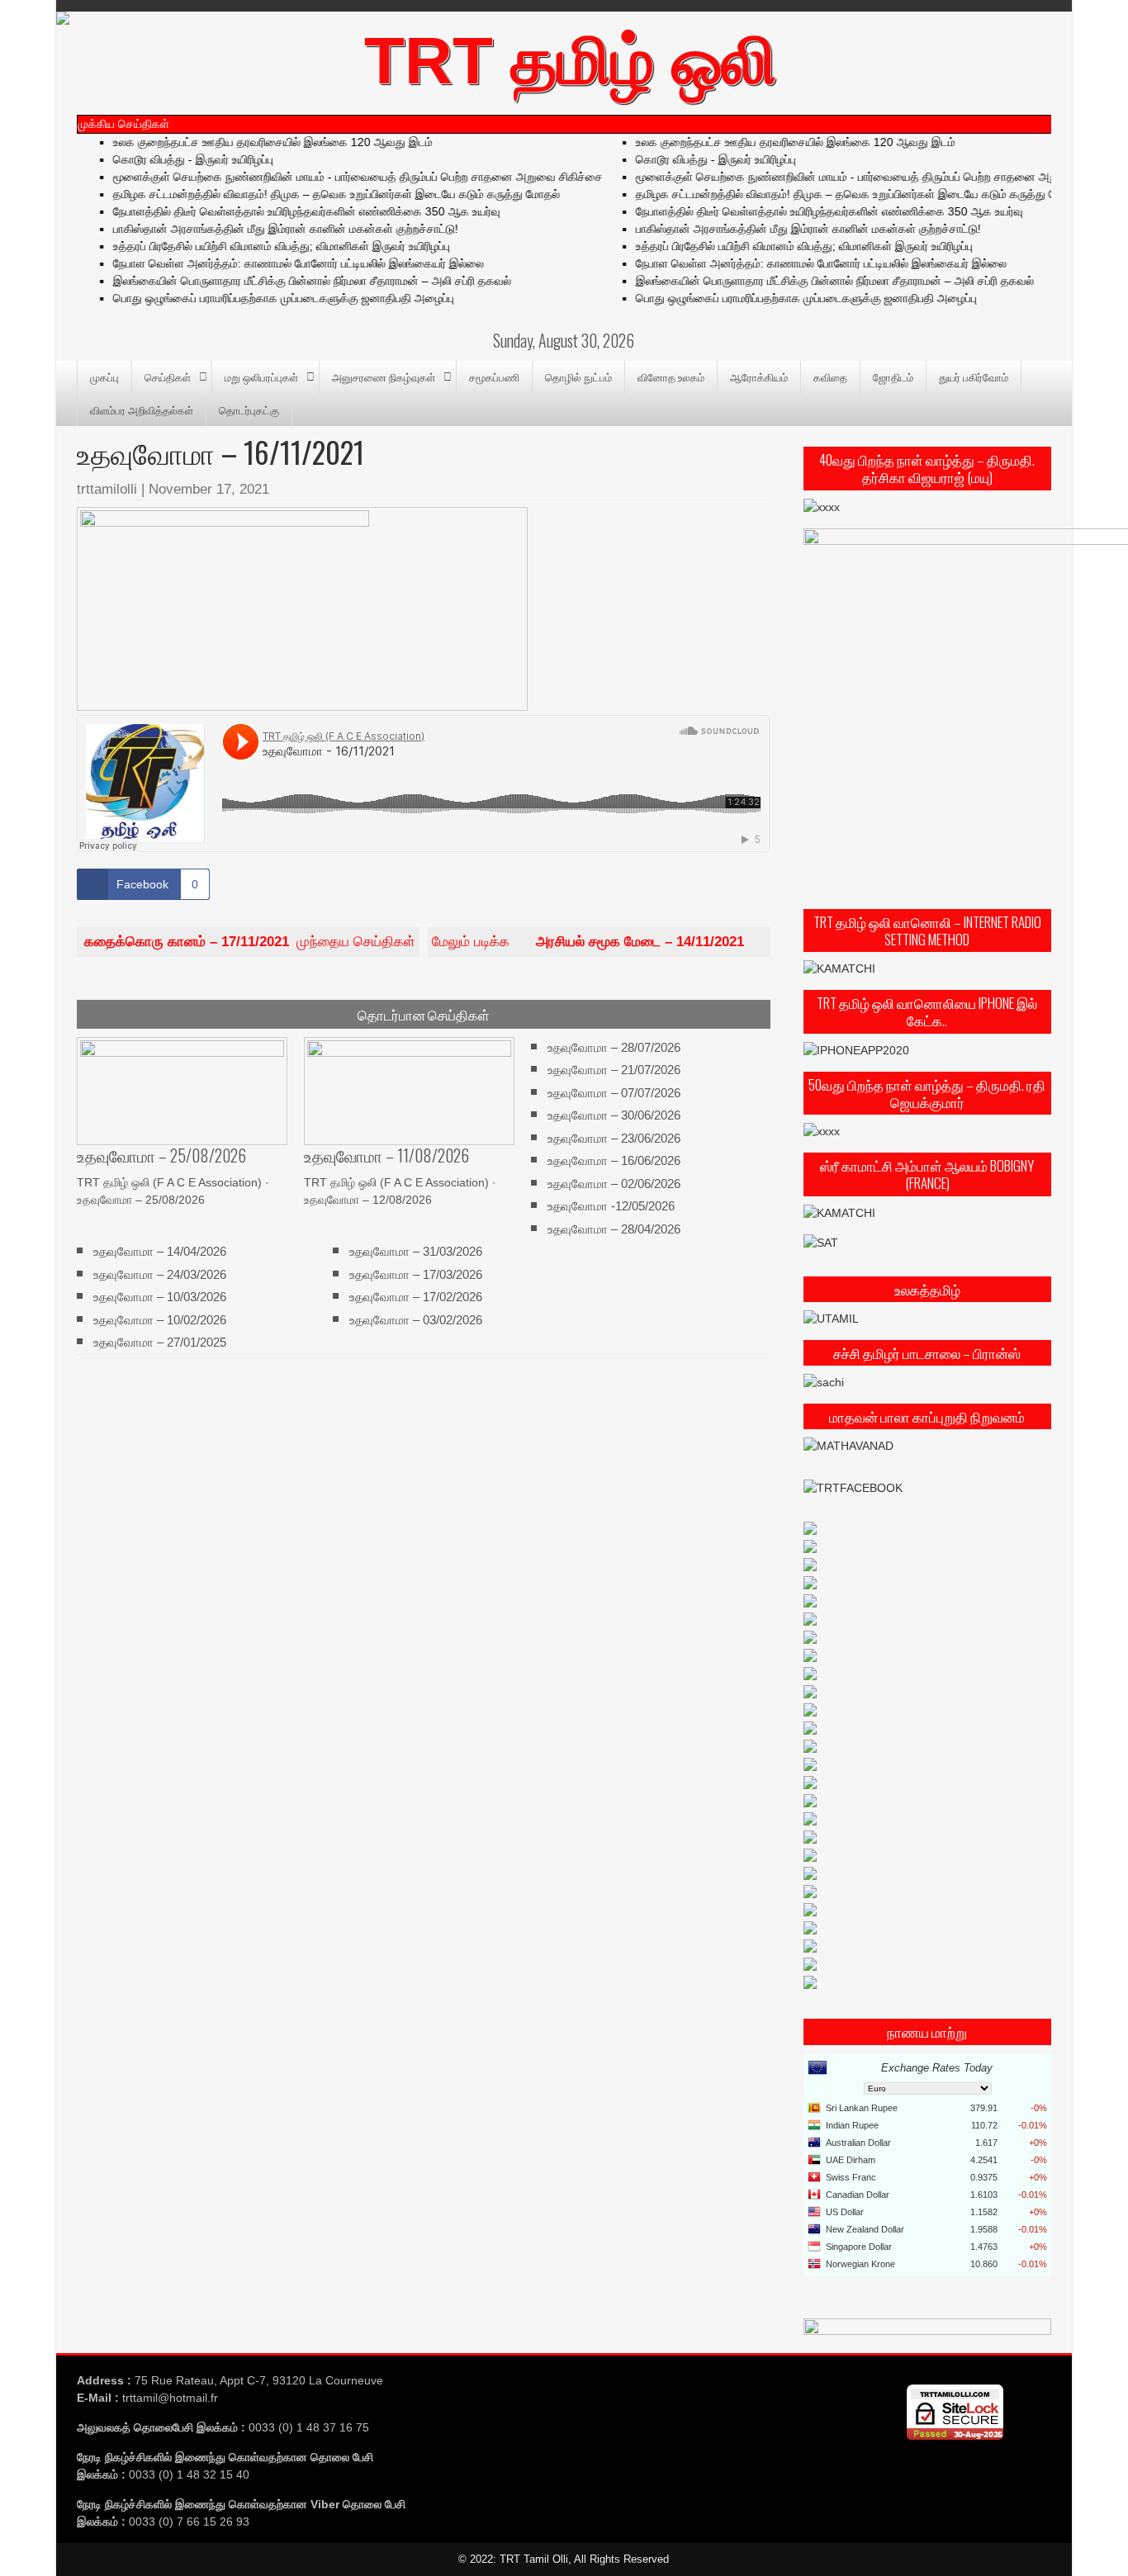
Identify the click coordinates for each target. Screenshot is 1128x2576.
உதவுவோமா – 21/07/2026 (614, 1070)
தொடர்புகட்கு (249, 410)
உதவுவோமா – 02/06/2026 (614, 1183)
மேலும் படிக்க (588, 942)
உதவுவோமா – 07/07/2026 (614, 1093)
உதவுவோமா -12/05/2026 (611, 1206)
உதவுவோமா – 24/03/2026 (160, 1274)
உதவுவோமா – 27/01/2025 (160, 1342)
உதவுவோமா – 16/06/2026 (614, 1160)
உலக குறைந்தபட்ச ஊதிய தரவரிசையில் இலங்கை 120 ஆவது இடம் (251, 142)
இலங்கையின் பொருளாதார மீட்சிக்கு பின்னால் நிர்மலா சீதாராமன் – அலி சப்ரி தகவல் (291, 281)
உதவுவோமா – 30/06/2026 (614, 1115)
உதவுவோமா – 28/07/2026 (614, 1047)
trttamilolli (107, 489)
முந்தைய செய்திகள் (250, 942)
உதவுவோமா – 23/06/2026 (614, 1138)
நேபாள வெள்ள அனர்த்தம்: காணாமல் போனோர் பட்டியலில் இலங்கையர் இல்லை (277, 263)
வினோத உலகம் (671, 376)
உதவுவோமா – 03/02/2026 (416, 1319)
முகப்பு (104, 376)
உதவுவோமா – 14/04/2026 (160, 1251)
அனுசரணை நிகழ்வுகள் (384, 376)
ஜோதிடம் (893, 376)
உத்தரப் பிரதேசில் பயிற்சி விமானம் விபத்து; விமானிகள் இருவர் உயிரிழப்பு (260, 246)
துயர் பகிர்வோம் (974, 376)
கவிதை (830, 376)
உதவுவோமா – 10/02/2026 (160, 1319)
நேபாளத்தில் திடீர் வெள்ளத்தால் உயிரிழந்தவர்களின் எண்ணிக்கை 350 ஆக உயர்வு (285, 211)
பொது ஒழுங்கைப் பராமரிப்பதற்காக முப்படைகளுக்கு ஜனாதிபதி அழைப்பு (262, 298)
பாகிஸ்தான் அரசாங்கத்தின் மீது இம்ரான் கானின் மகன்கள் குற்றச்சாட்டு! (264, 229)
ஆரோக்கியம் (759, 376)
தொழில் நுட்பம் (578, 376)
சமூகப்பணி (494, 376)
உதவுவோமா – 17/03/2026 (416, 1274)
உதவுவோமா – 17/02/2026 (416, 1297)
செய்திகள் (168, 376)
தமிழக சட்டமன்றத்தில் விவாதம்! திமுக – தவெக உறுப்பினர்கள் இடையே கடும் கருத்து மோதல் (315, 194)
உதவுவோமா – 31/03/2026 (416, 1251)
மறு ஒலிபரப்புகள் (261, 376)
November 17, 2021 (209, 489)
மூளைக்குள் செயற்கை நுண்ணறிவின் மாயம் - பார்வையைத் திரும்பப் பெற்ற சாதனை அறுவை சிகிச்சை (337, 177)
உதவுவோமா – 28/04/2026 (614, 1228)
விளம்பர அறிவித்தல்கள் (142, 410)
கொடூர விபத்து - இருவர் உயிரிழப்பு (172, 159)
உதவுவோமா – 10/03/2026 (160, 1297)
